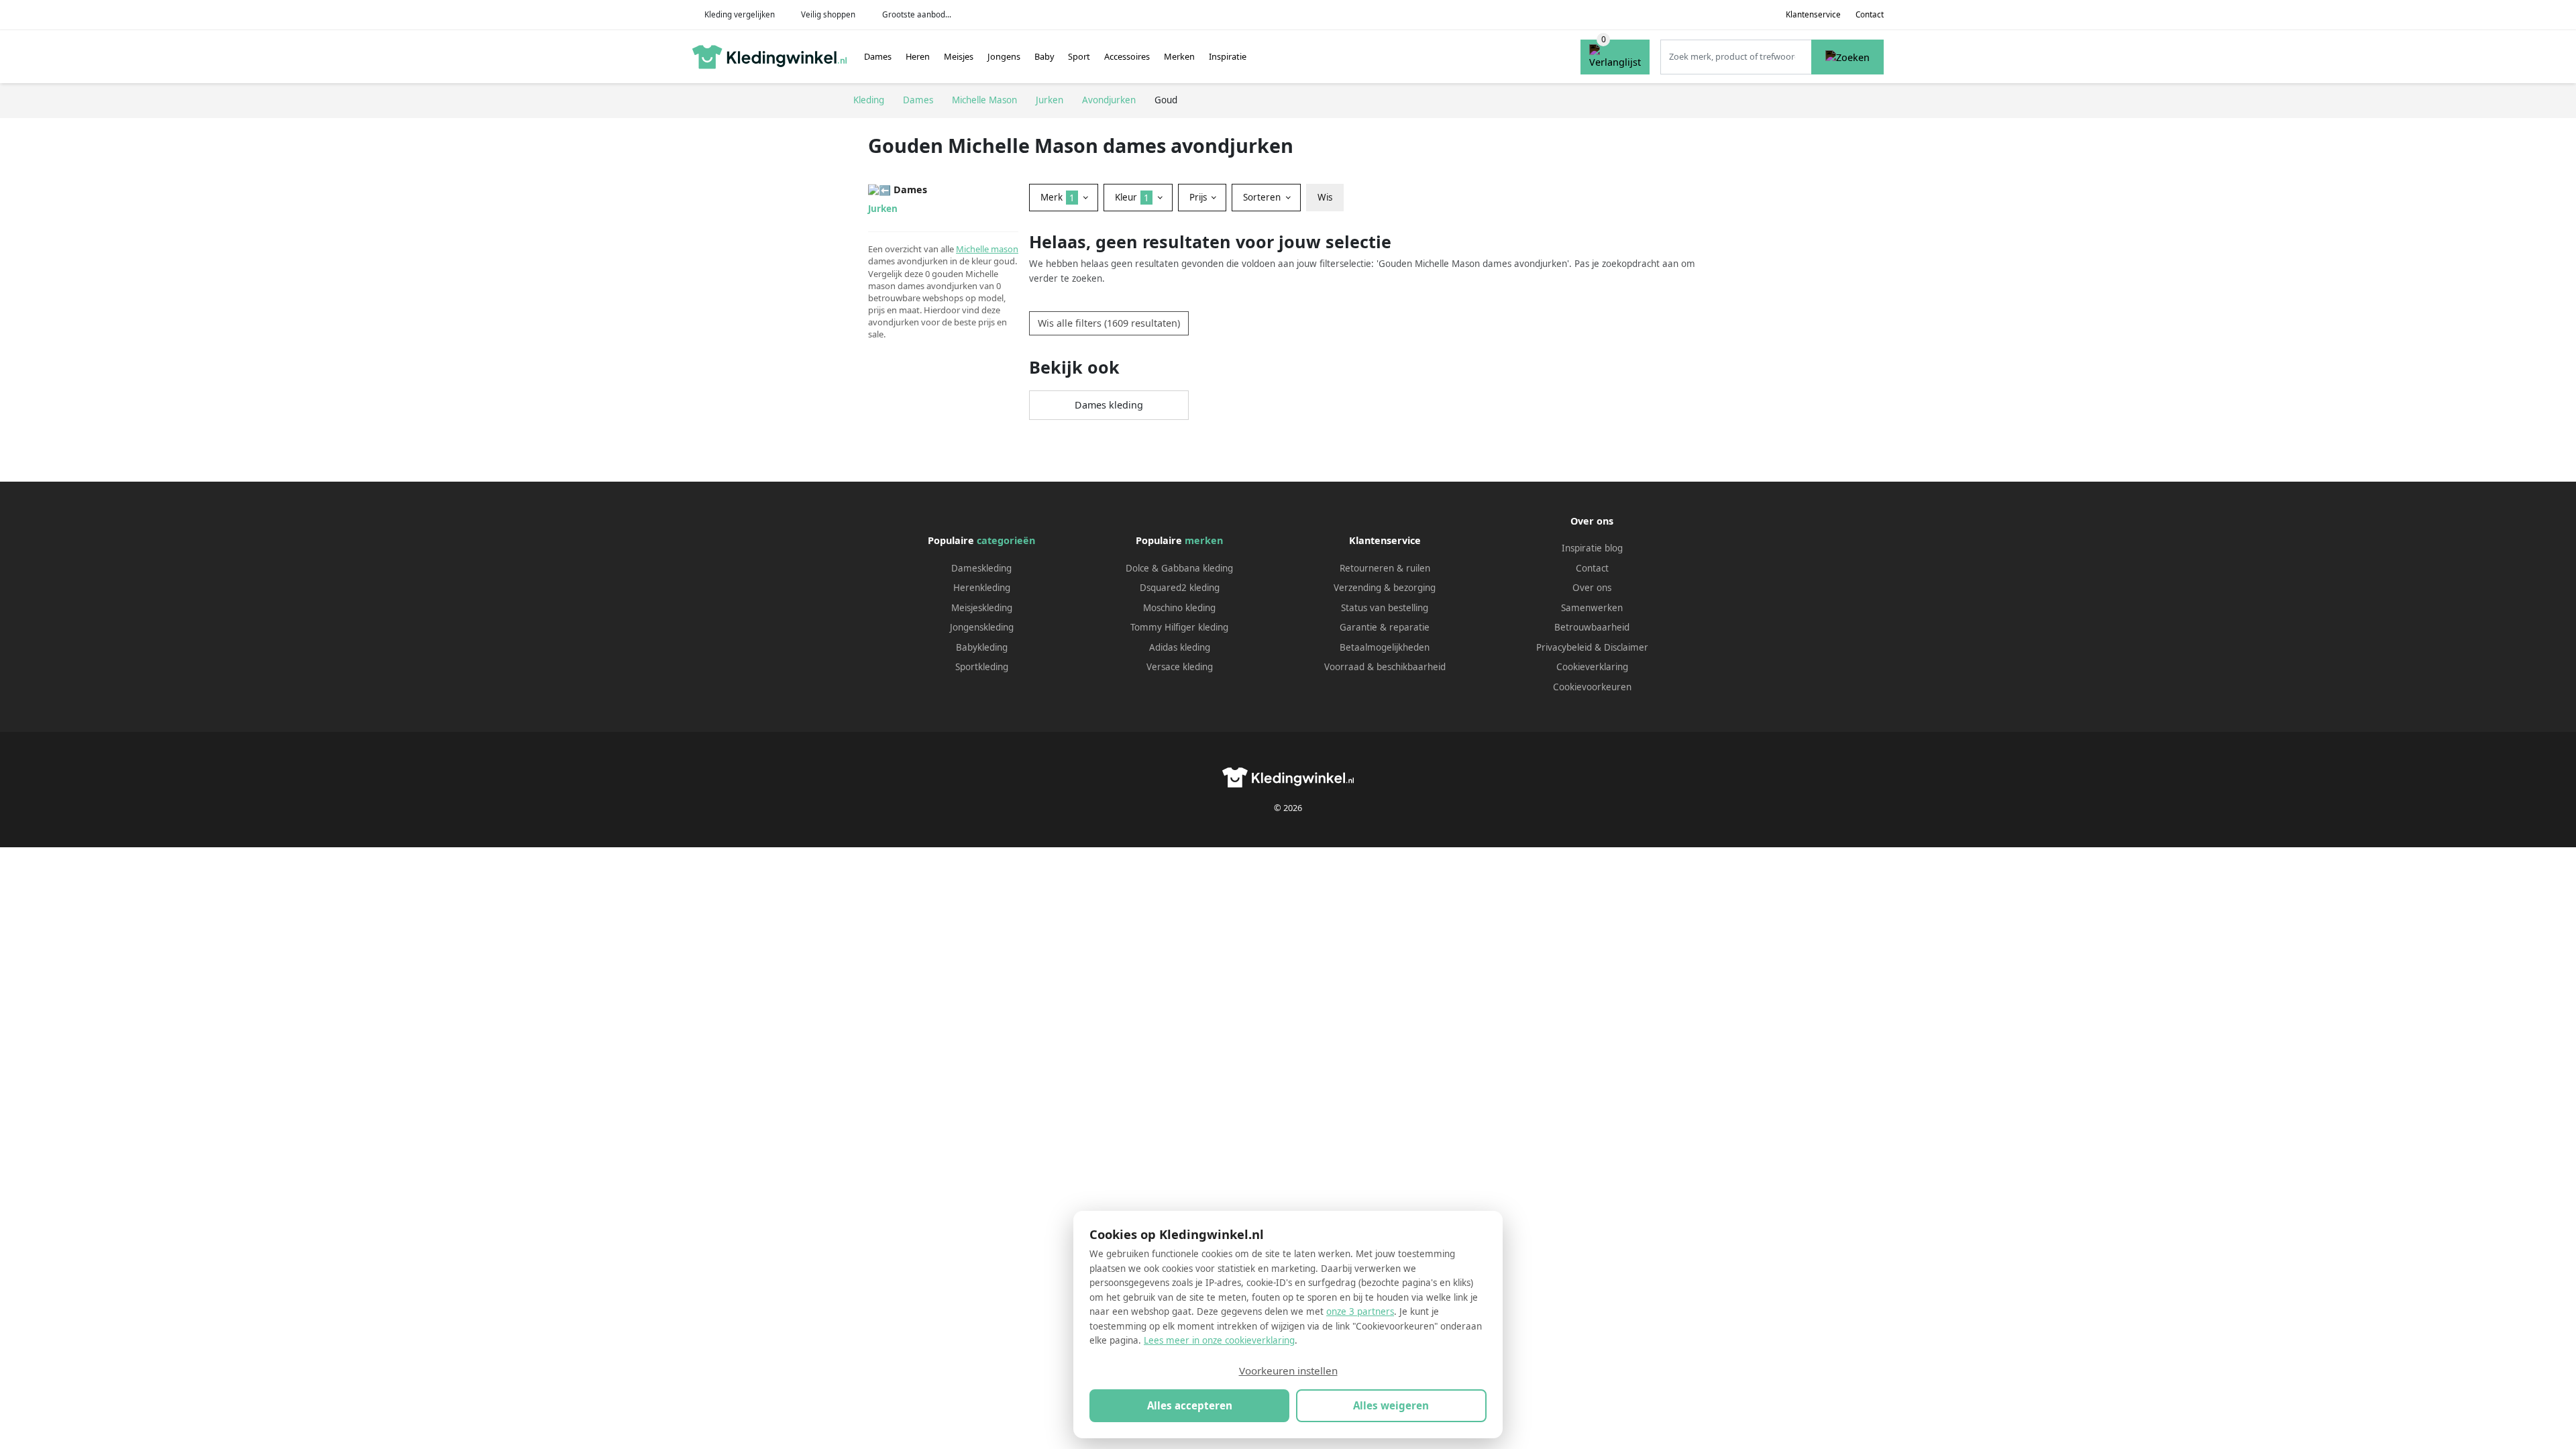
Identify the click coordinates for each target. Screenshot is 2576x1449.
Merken (1179, 56)
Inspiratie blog (1592, 548)
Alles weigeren (1391, 1405)
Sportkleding (982, 667)
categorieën (1006, 540)
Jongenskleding (982, 627)
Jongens (1004, 56)
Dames (878, 56)
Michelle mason (987, 249)
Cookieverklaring (1592, 667)
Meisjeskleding (982, 608)
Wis (1325, 197)
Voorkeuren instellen (1288, 1371)
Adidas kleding (1180, 647)
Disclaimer (1626, 647)
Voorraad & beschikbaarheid (1385, 667)
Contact (1870, 14)
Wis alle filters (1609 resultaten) (1109, 323)
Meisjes (959, 56)
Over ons (1592, 588)
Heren (918, 56)
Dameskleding (981, 568)
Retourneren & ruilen (1385, 568)
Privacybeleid (1564, 647)
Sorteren (1263, 197)
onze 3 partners (1360, 1311)
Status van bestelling (1385, 608)
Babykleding (982, 647)
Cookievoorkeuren (1592, 687)
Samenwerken (1592, 608)
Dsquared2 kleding (1180, 588)
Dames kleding (1109, 405)
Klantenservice (1813, 14)
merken (1204, 540)
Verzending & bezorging (1385, 588)
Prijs (1199, 197)
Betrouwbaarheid (1592, 627)
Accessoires (1127, 56)
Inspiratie (1228, 56)
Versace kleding (1180, 667)
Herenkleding (982, 588)
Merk (1058, 197)
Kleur (1132, 197)
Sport (1079, 56)
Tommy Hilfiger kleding (1179, 627)
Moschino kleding (1179, 608)
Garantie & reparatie (1385, 627)
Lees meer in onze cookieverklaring (1219, 1340)
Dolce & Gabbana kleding (1179, 568)
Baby (1044, 56)
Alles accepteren (1190, 1405)
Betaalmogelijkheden (1385, 647)
